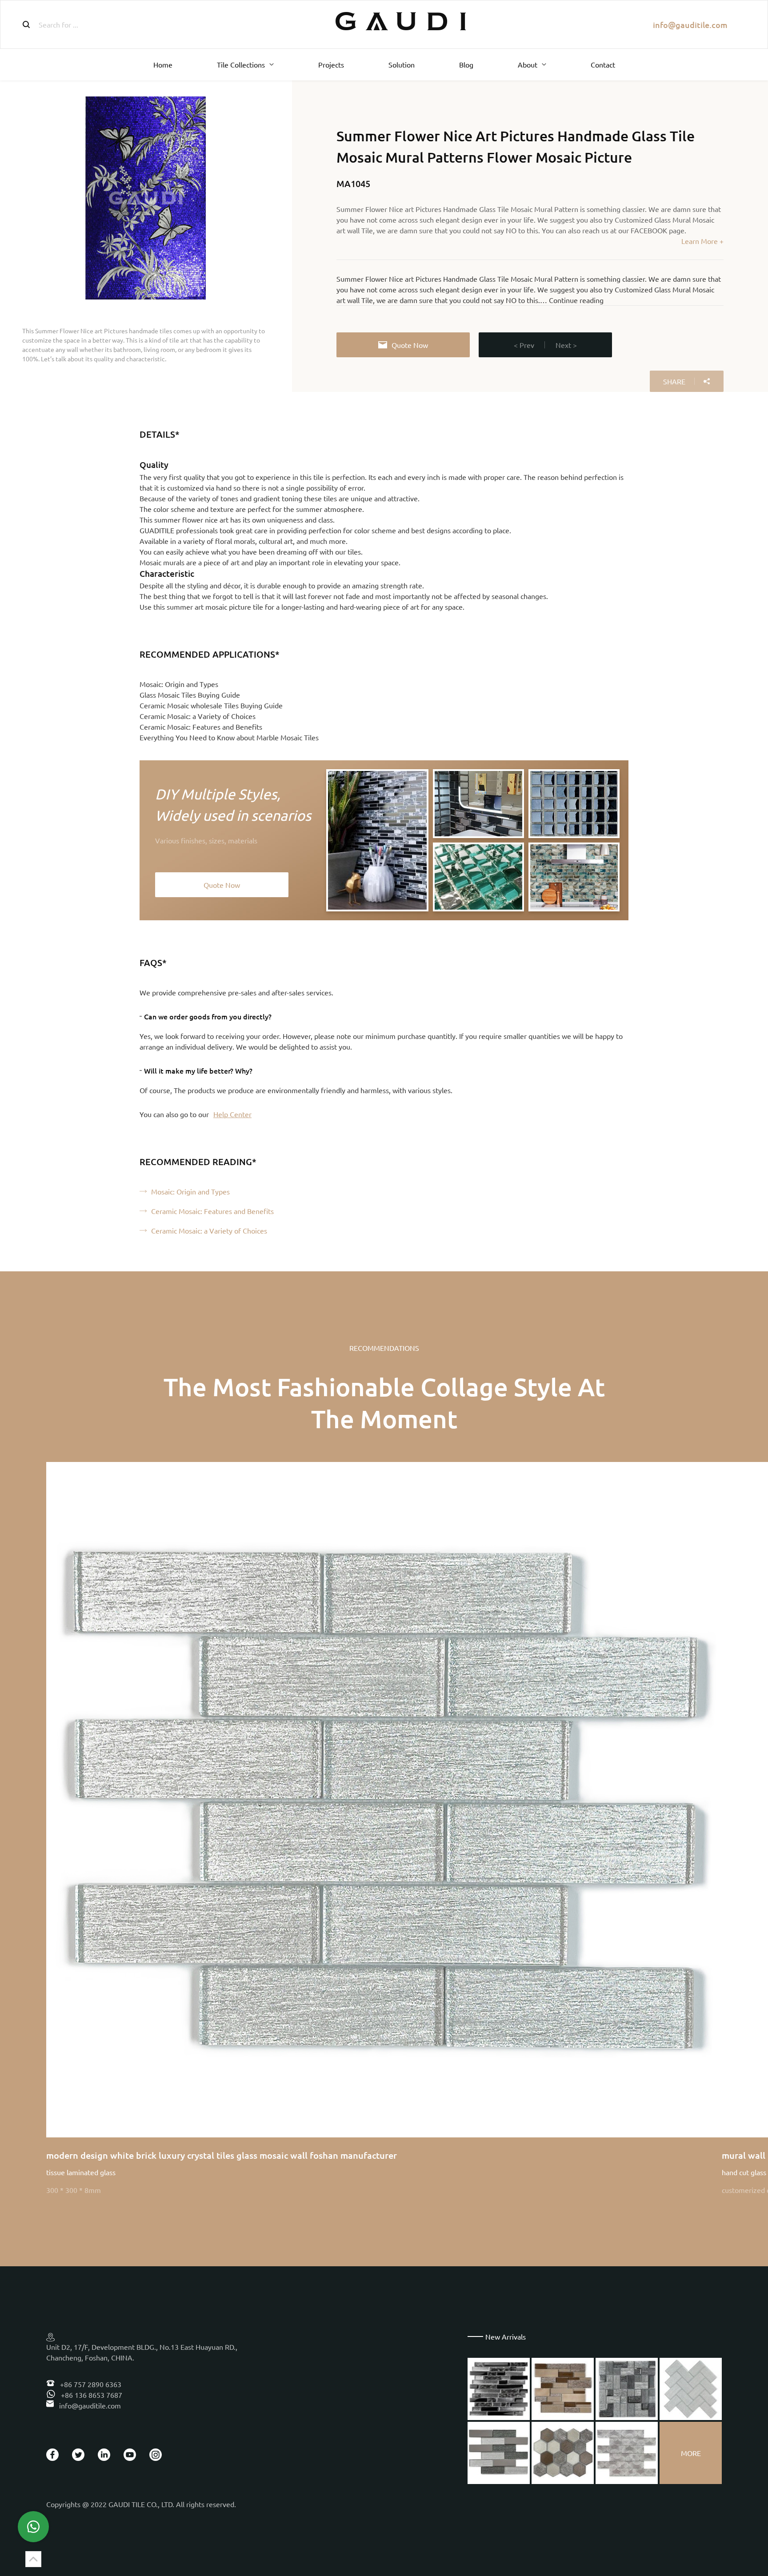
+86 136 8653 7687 (91, 2395)
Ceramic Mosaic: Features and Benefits (201, 727)
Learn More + (702, 241)
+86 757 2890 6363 (90, 2384)
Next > (566, 345)
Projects (331, 64)
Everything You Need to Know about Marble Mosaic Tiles (229, 737)
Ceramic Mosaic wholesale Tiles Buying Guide (211, 705)
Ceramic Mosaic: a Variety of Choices (198, 716)
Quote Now (410, 345)
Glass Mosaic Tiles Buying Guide (190, 695)
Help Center (232, 1114)
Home (163, 64)
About (528, 64)
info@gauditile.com (690, 25)
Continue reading (576, 300)
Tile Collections (241, 64)
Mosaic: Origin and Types (179, 684)
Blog (466, 64)
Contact (603, 64)
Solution (402, 64)
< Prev (524, 345)
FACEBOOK (649, 230)
